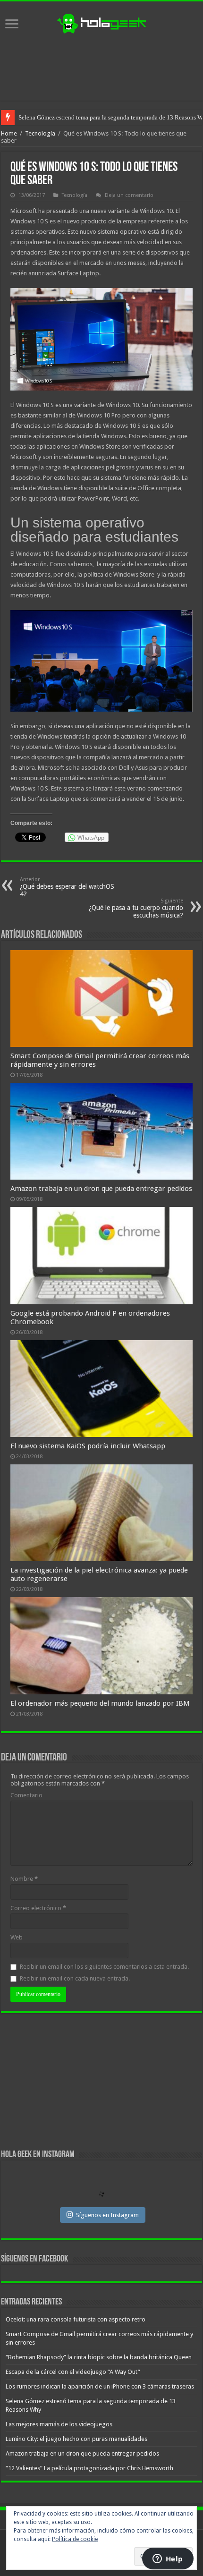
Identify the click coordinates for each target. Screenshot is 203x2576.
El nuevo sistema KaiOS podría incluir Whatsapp (88, 1446)
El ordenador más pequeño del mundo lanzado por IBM (100, 1703)
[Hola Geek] (101, 22)
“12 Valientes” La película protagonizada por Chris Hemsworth (89, 2468)
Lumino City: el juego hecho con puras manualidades (76, 2439)
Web (17, 1937)
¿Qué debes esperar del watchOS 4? (67, 887)
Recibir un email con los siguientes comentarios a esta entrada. (104, 1967)
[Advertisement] (101, 68)
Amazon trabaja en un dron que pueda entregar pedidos (101, 1189)
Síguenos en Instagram (107, 2215)
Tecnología (40, 133)
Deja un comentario (129, 195)
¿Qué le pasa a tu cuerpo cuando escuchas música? (136, 908)
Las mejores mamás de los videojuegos (68, 117)
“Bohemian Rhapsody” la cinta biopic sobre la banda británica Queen (99, 2357)
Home (9, 133)
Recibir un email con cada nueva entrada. (75, 1978)
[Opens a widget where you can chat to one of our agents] (168, 2559)
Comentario (26, 1795)
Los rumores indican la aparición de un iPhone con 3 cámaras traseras (100, 2386)
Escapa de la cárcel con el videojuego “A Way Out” (73, 2372)
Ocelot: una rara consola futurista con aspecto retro (76, 2319)
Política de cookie (75, 2539)
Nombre (24, 1879)
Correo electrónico (38, 1908)
